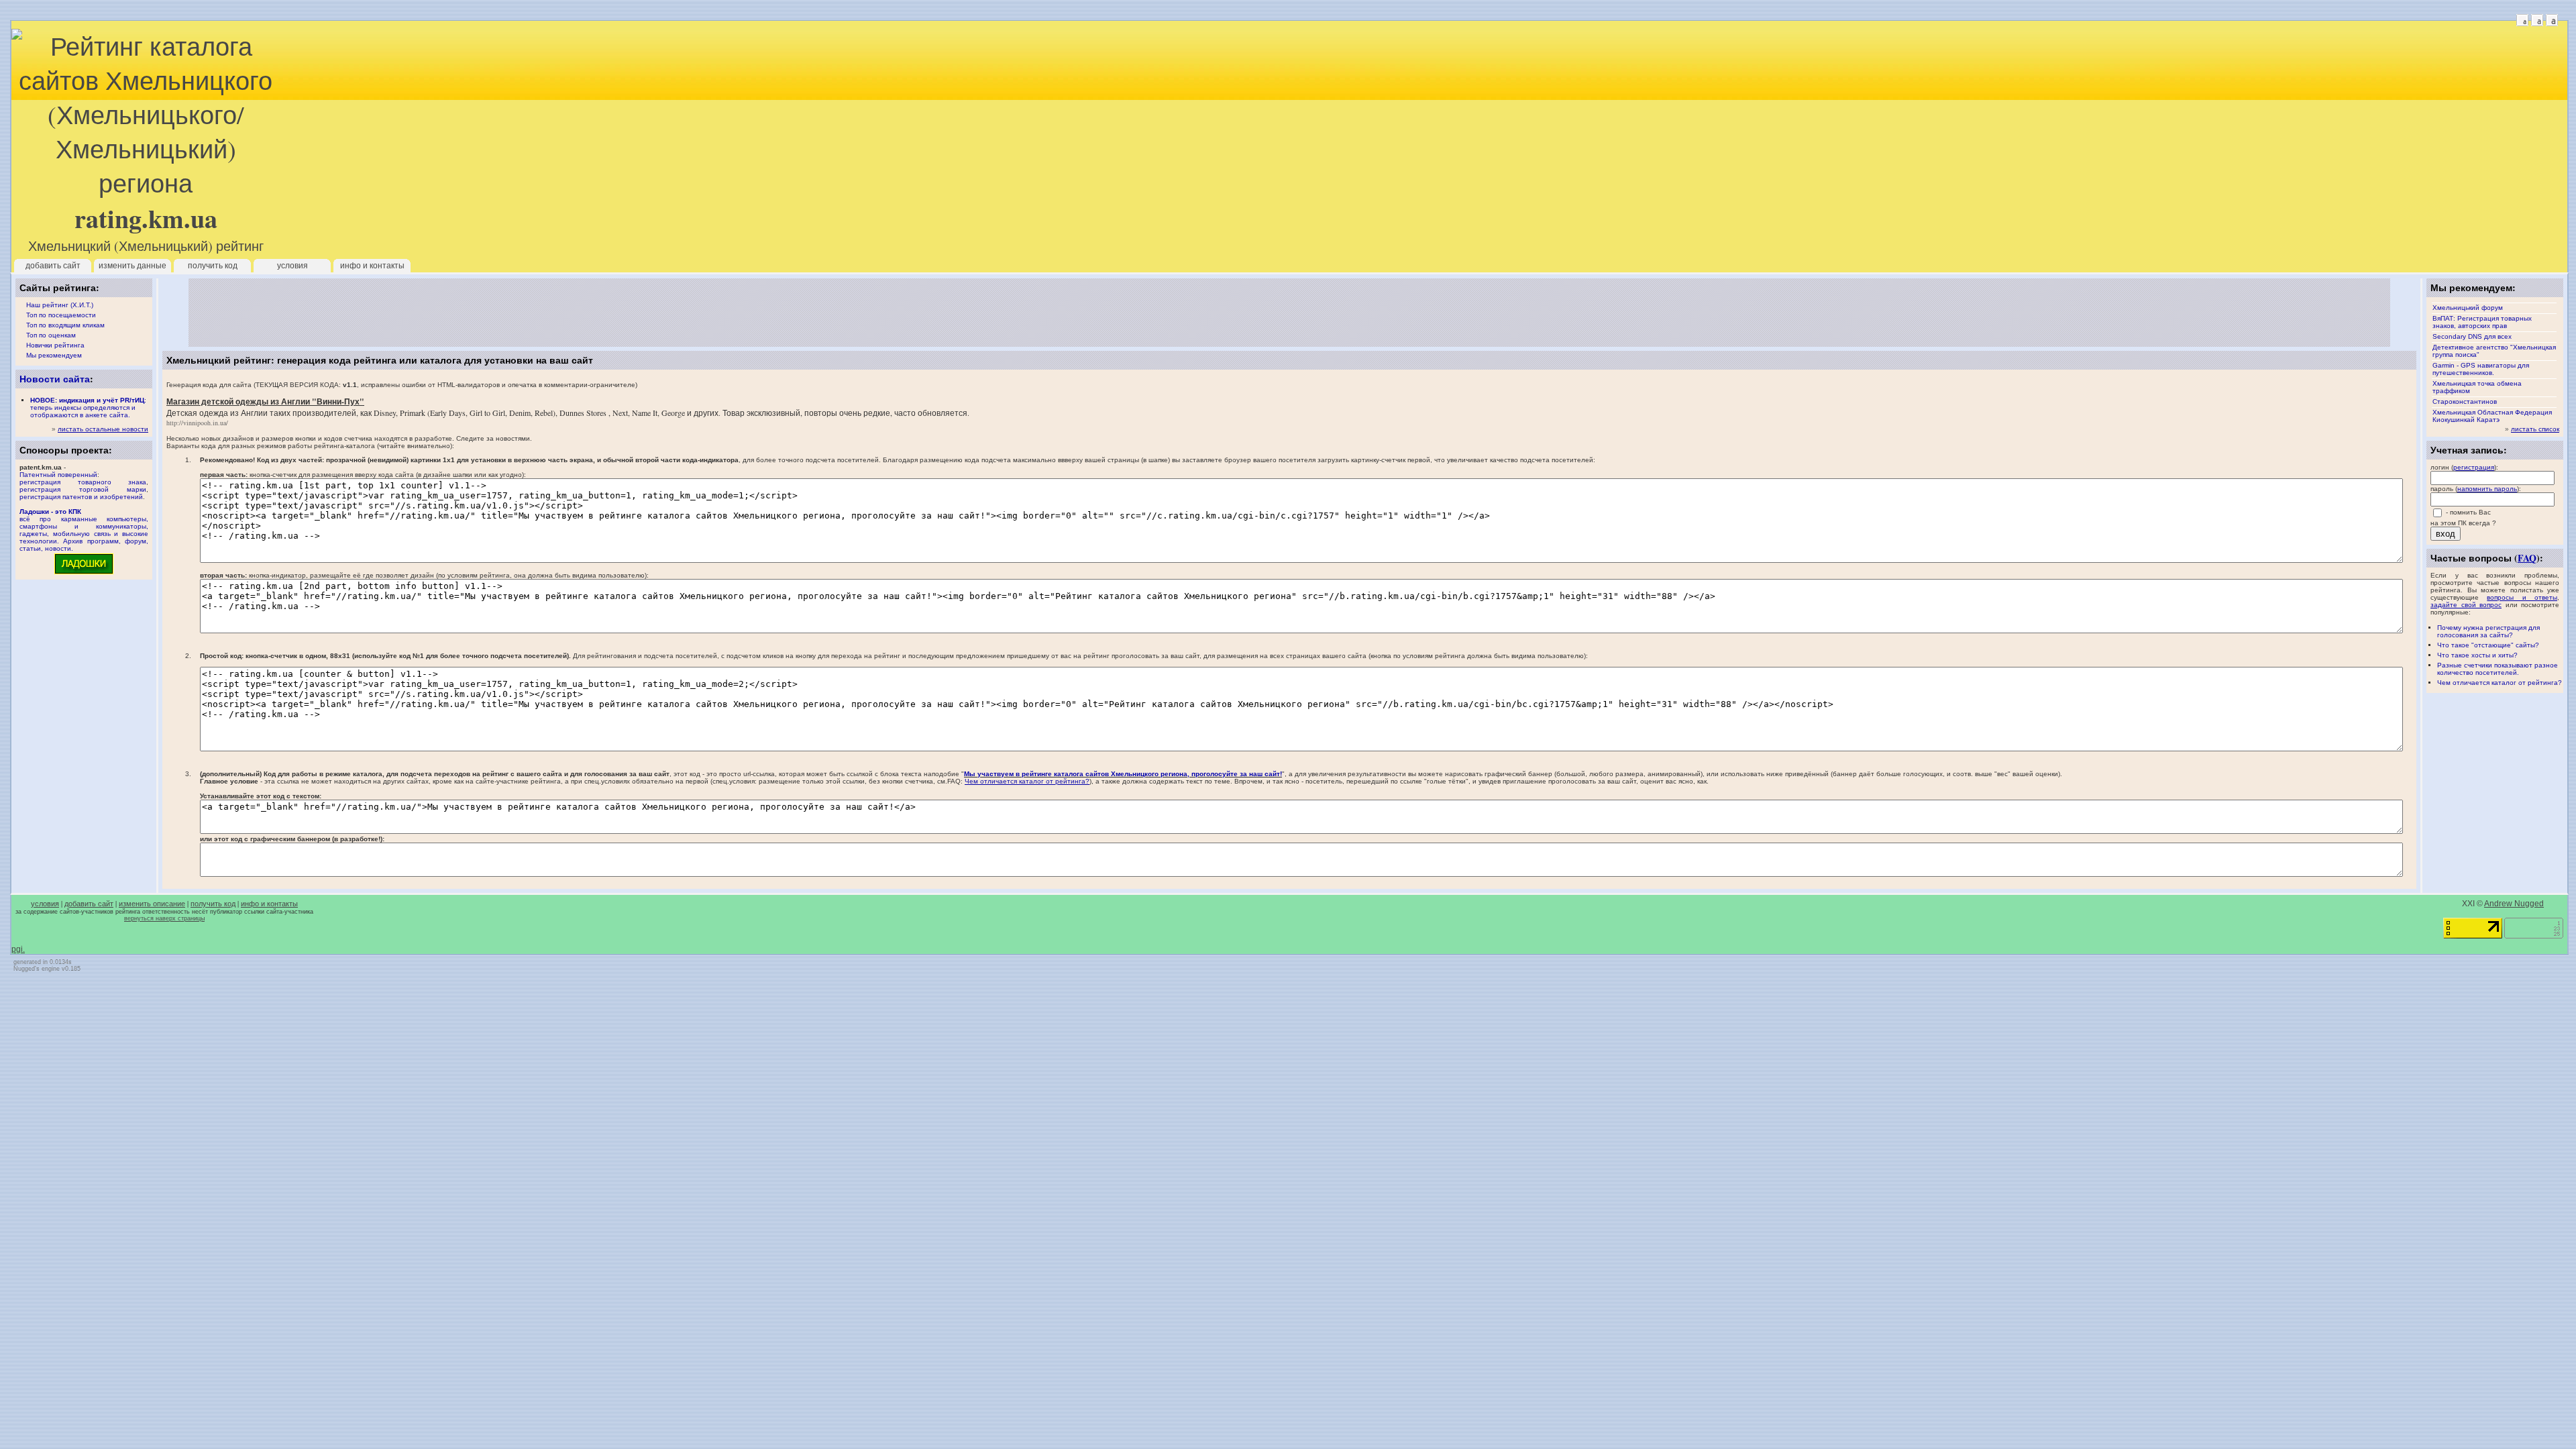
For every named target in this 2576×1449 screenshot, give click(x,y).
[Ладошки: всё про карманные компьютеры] (84, 573)
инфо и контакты (372, 266)
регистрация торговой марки (83, 489)
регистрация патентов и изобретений (81, 497)
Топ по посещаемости (61, 315)
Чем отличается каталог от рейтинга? (2500, 683)
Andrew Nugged (2514, 904)
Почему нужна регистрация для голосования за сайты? (2488, 631)
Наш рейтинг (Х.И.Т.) (60, 305)
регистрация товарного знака (83, 482)
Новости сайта (55, 379)
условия (292, 266)
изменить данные (132, 266)
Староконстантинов (2465, 401)
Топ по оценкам (51, 335)
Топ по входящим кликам (65, 325)
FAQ (2527, 558)
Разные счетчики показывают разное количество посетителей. (2498, 669)
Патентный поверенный (58, 475)
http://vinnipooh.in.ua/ (197, 423)
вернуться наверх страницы (164, 918)
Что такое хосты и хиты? (2477, 655)
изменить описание (152, 904)
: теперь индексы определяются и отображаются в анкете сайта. (88, 408)
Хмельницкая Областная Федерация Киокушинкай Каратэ (2492, 416)
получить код (213, 266)
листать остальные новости (103, 429)
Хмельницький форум (2468, 308)
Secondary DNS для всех (2472, 336)
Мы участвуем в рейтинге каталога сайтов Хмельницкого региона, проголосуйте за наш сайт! (1123, 774)
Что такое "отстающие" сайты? (2488, 645)
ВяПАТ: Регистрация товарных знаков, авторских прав (2482, 322)
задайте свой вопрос (2466, 605)
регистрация (2474, 467)
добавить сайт (53, 266)
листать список (2535, 429)
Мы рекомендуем (54, 355)
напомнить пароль (2487, 489)
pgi (17, 949)
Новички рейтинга (55, 345)
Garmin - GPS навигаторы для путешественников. (2481, 369)
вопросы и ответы (2522, 597)
